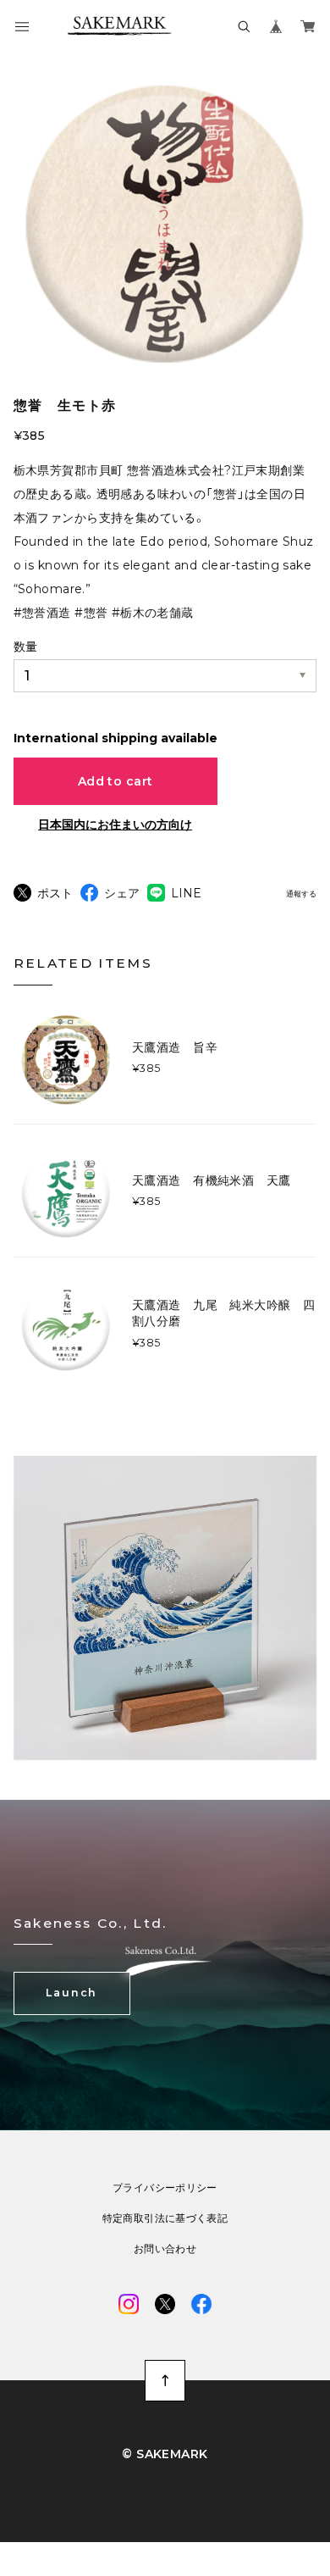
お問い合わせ (165, 2249)
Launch (71, 1993)
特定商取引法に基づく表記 (165, 2218)
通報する (301, 894)
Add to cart (115, 781)
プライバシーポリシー (165, 2188)
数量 (25, 647)
